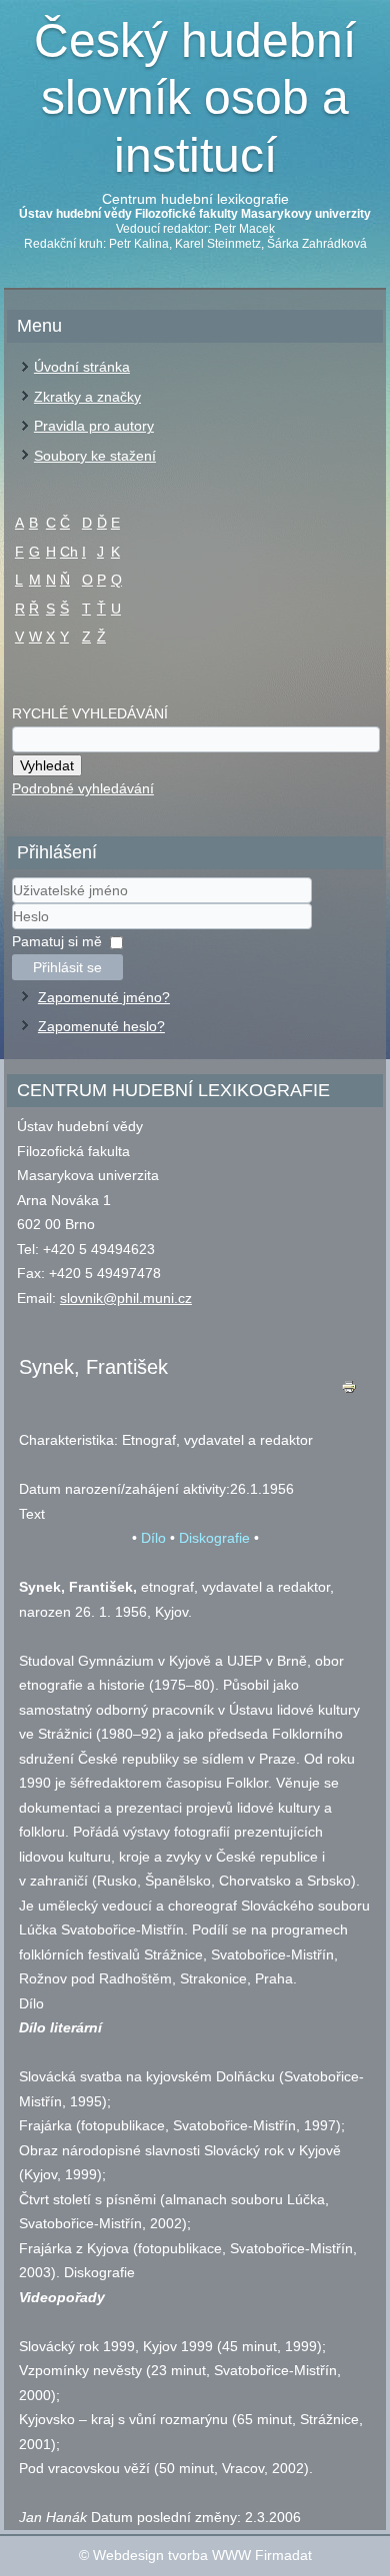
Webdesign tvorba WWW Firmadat (202, 2555)
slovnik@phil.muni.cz (126, 1298)
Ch (69, 552)
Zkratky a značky (87, 397)
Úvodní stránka (82, 367)
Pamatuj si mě (57, 941)
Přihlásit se (67, 967)
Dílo (153, 1538)
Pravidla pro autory (94, 426)
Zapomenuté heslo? (101, 1026)
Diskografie (214, 1538)
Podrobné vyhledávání (83, 788)
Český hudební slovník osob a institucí (195, 98)
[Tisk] (349, 1391)
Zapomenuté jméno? (104, 997)
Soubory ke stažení (95, 456)
